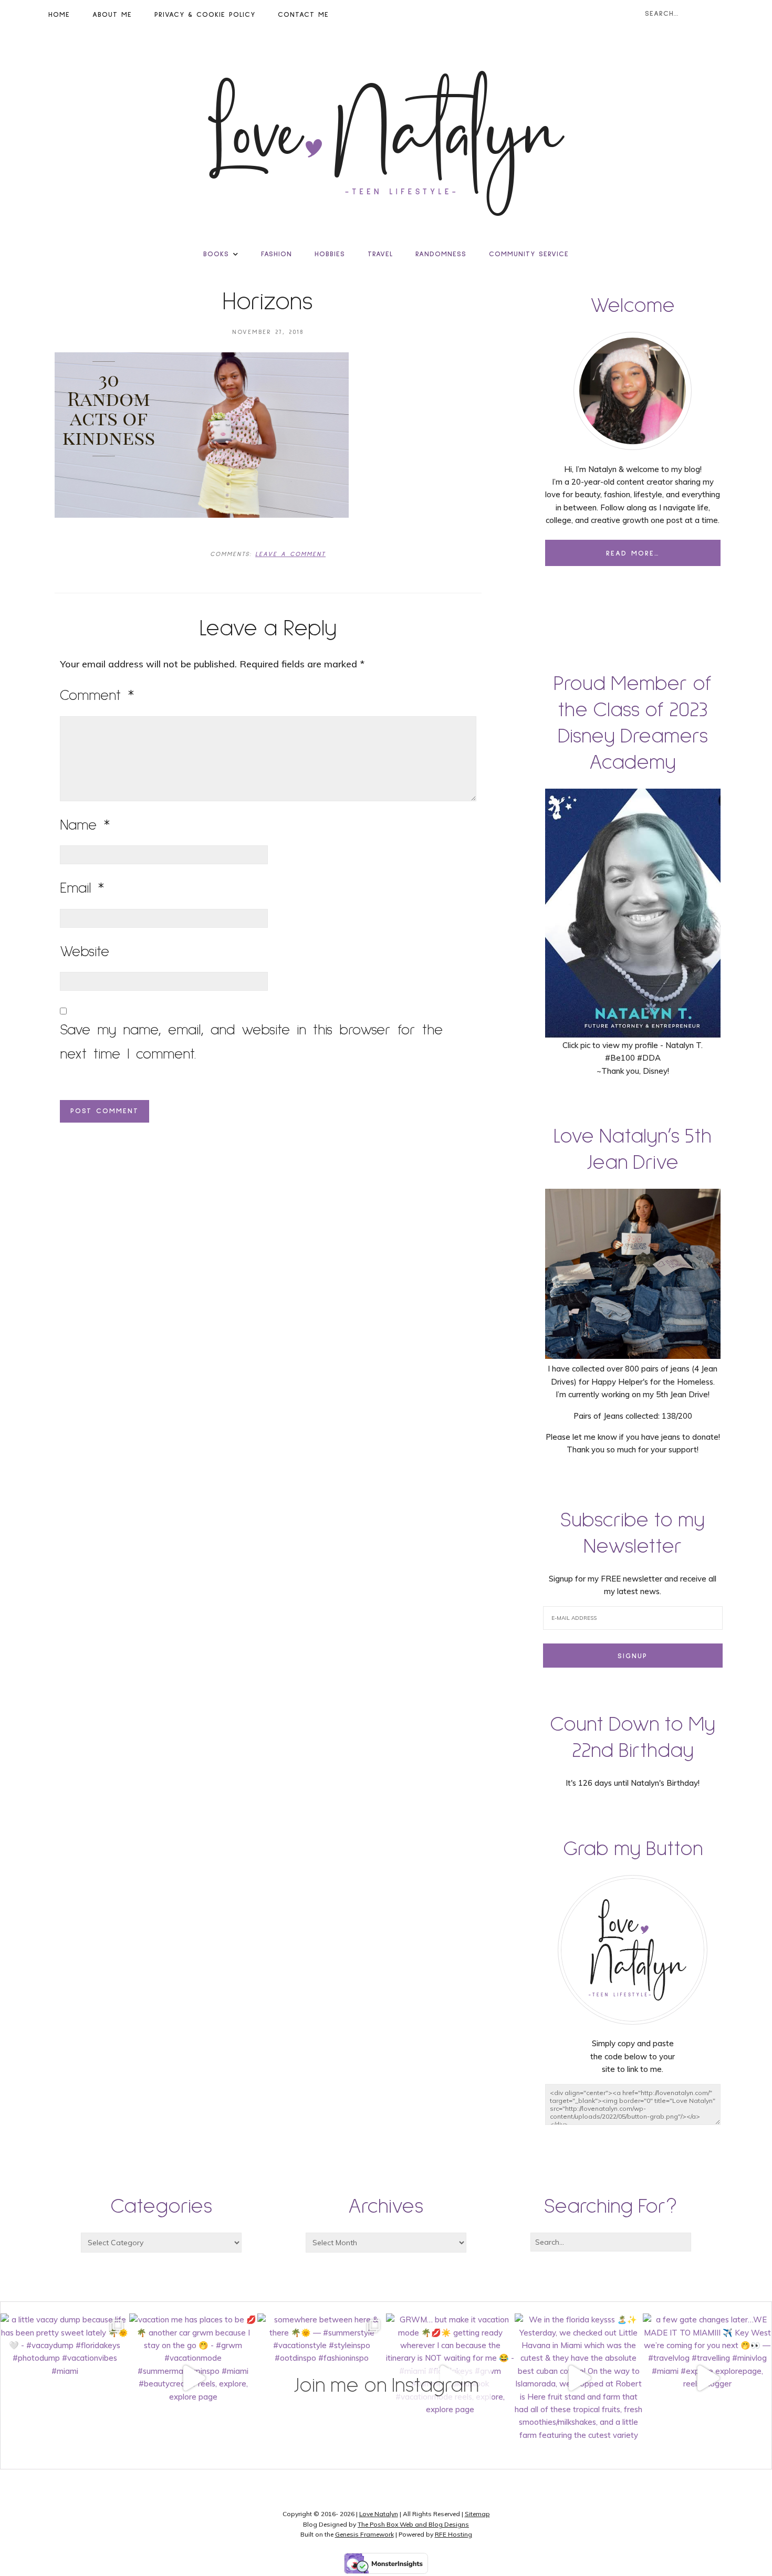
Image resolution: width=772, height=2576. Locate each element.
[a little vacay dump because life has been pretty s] (65, 2378)
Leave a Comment (290, 554)
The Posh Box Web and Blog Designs (413, 2524)
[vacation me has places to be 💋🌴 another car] (194, 2378)
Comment (97, 696)
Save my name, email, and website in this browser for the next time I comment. (251, 1042)
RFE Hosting (453, 2534)
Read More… (633, 553)
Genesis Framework (364, 2534)
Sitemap (477, 2514)
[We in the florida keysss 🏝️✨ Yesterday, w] (579, 2378)
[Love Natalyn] (386, 143)
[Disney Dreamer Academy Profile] (633, 1033)
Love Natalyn (379, 2514)
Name (85, 825)
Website (85, 952)
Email (82, 888)
